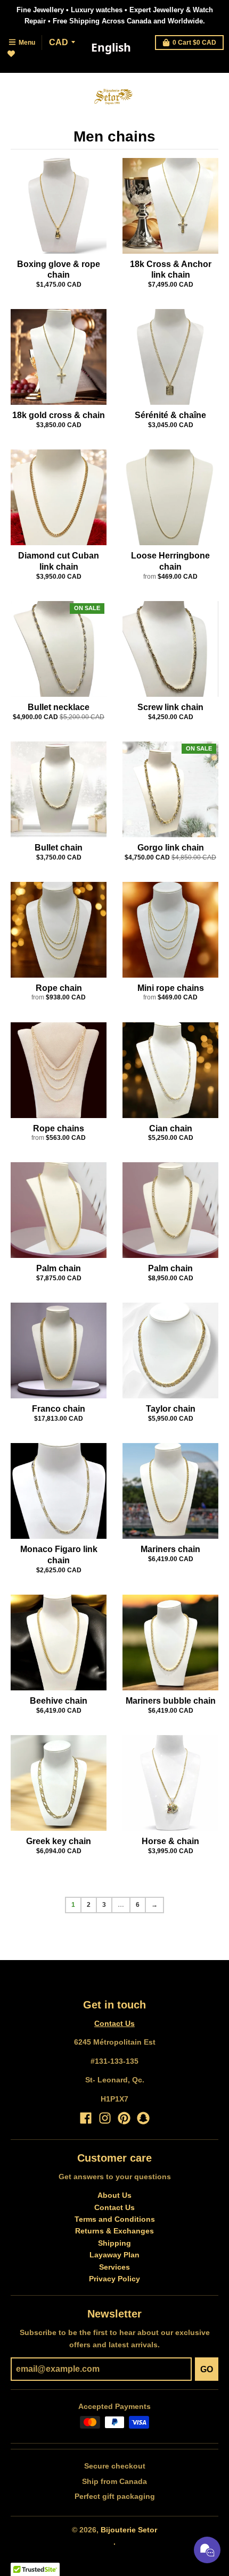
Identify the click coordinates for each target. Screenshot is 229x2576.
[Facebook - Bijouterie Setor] (86, 2118)
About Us (114, 2195)
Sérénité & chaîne (170, 415)
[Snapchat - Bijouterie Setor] (143, 2118)
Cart (194, 43)
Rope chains (59, 1128)
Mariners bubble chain (171, 1701)
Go (207, 2369)
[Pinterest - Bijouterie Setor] (124, 2118)
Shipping (114, 2243)
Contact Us (114, 2023)
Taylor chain (171, 1409)
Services (114, 2267)
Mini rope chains (171, 988)
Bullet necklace (59, 707)
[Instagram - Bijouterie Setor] (105, 2118)
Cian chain (171, 1128)
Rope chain (59, 988)
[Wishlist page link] (17, 60)
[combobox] (111, 48)
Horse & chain (170, 1841)
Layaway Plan (114, 2255)
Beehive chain (59, 1701)
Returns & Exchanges (114, 2231)
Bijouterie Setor (129, 2530)
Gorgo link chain (171, 848)
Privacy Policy (114, 2279)
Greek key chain (59, 1841)
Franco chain (59, 1409)
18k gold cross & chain (59, 415)
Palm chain (59, 1268)
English (111, 47)
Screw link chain (170, 707)
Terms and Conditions (115, 2219)
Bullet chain (59, 848)
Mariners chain (170, 1549)
